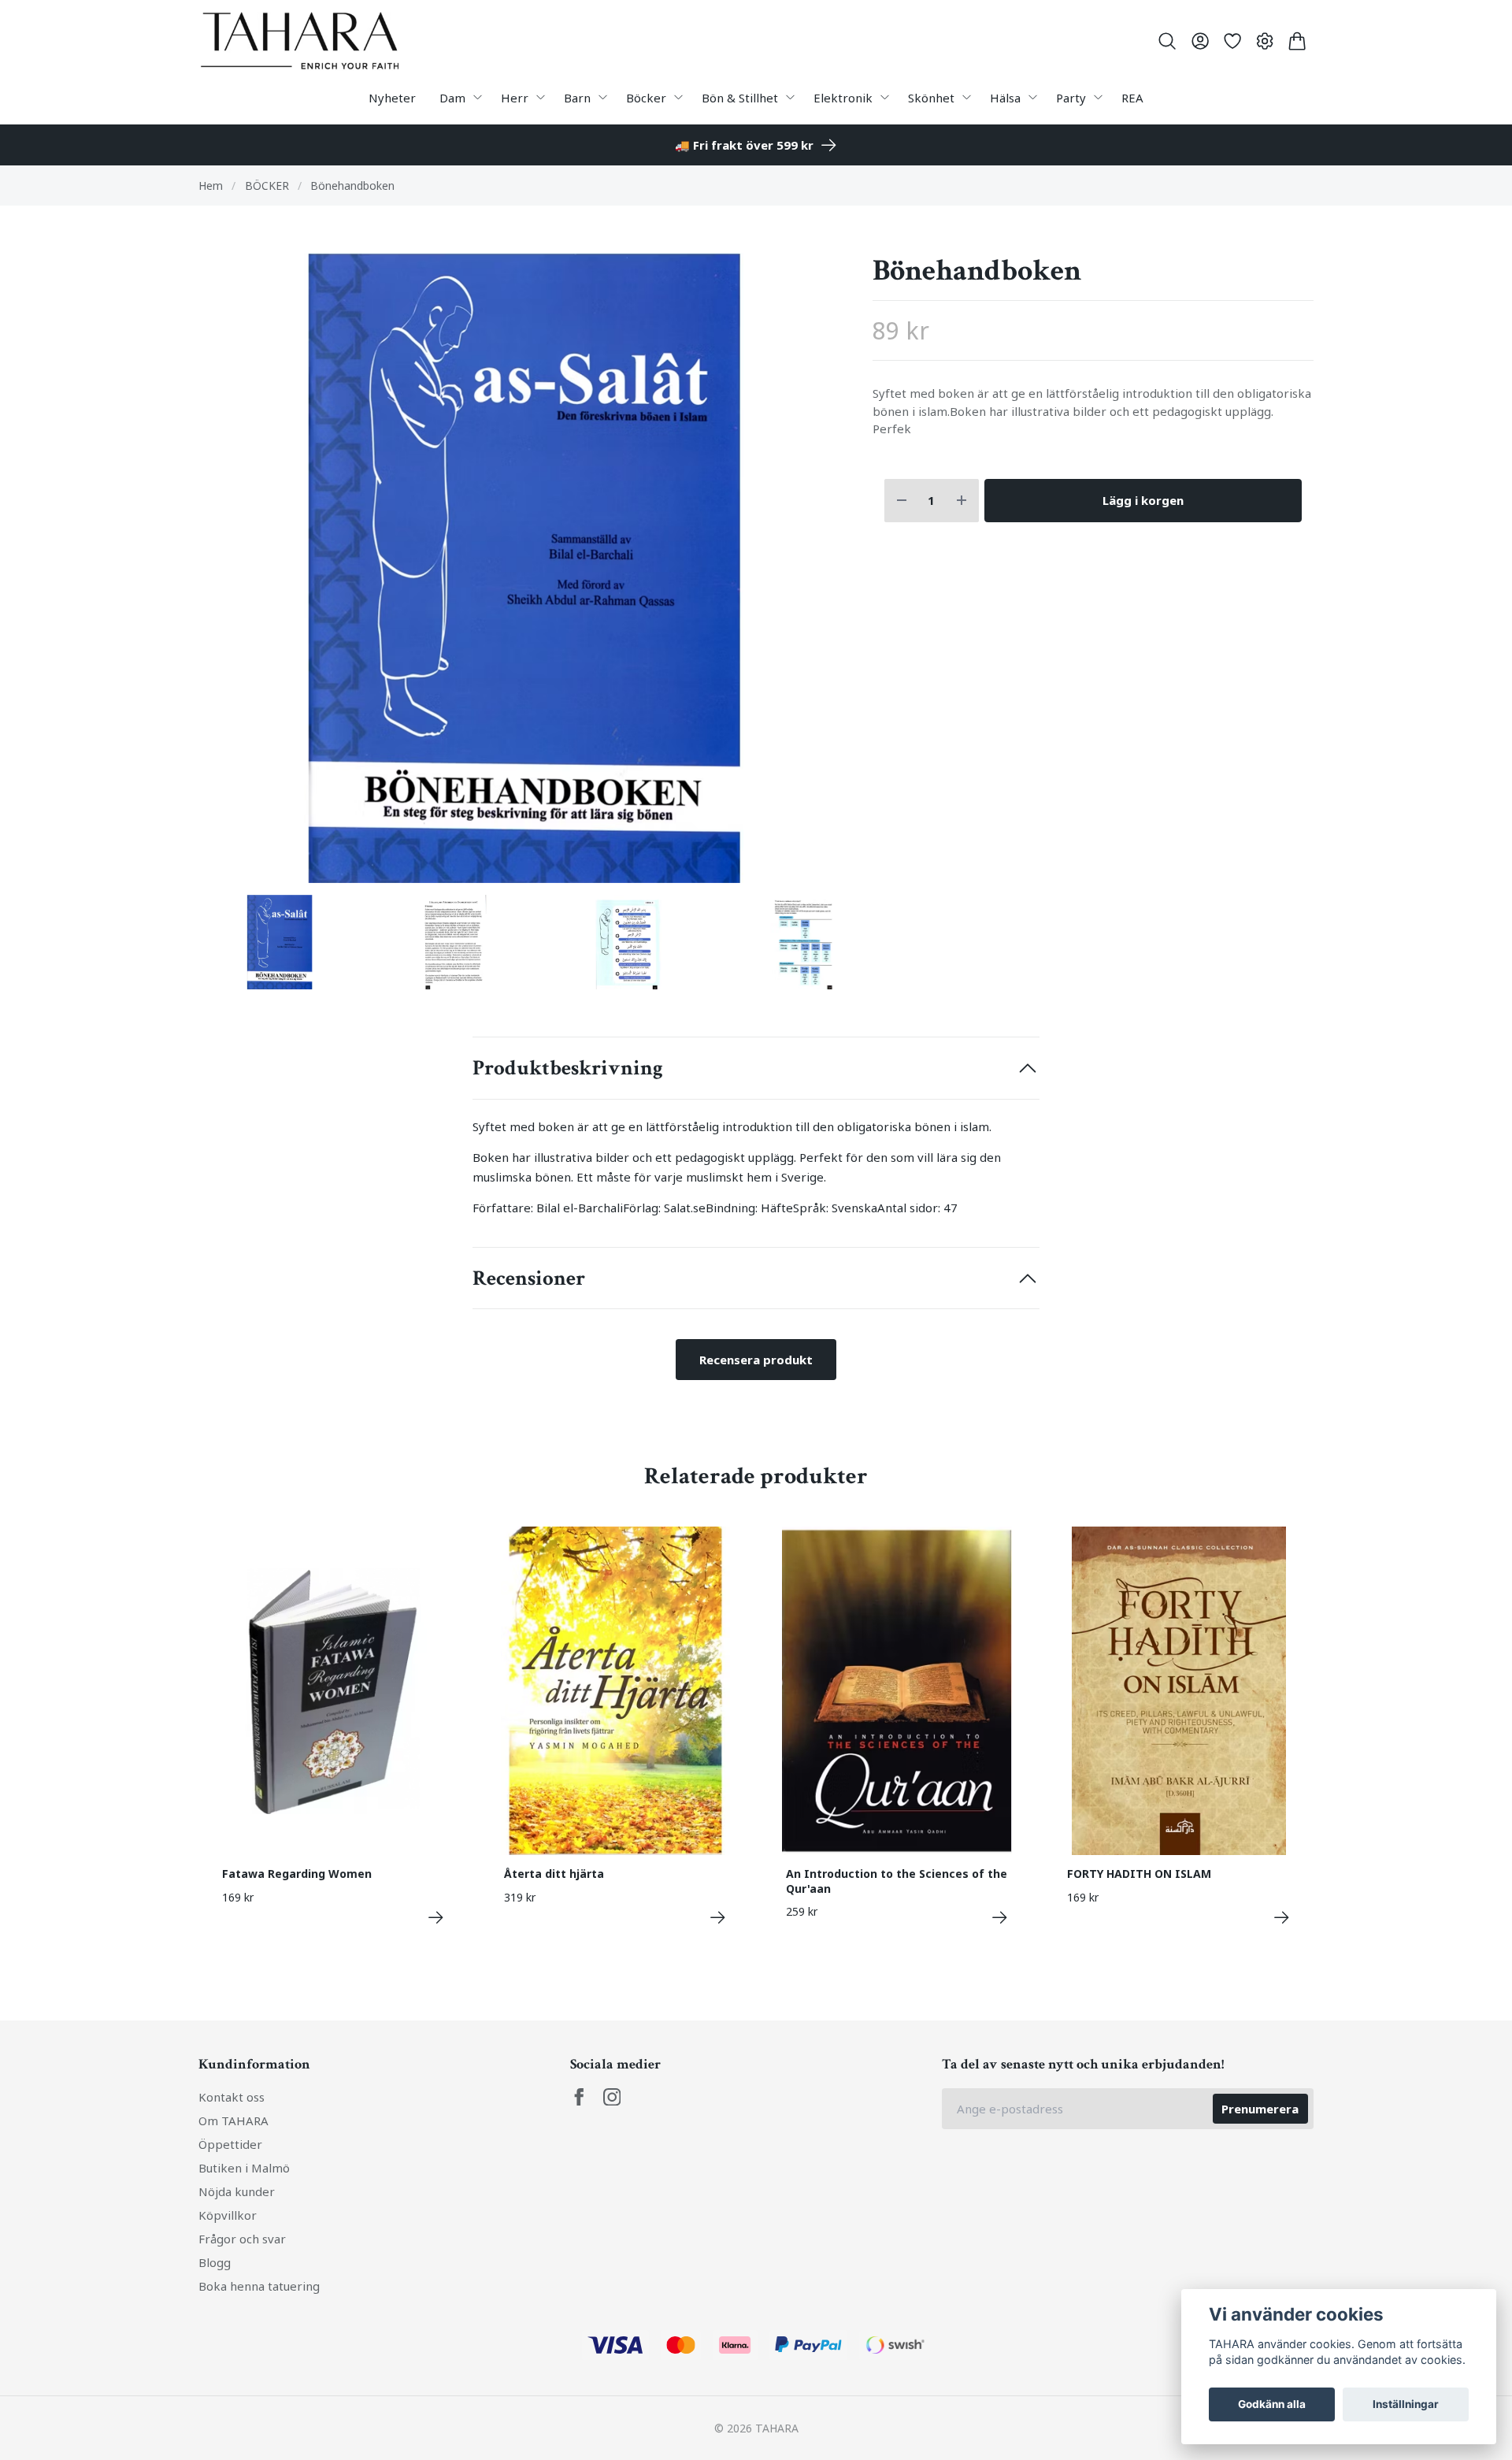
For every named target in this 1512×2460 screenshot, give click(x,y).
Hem (211, 186)
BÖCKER (267, 186)
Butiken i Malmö (244, 2168)
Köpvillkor (228, 2215)
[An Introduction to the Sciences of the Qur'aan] (1000, 1918)
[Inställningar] (1265, 41)
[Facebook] (579, 2097)
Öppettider (230, 2144)
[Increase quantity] (962, 501)
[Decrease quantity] (902, 501)
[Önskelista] (1232, 41)
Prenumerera (1260, 2109)
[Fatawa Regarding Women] (436, 1918)
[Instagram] (612, 2097)
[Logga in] (1200, 41)
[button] (823, 574)
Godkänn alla (1272, 2404)
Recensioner (529, 1278)
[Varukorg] (1297, 41)
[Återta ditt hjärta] (718, 1918)
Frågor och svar (242, 2239)
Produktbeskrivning (568, 1068)
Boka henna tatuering (259, 2286)
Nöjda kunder (237, 2191)
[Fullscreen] (524, 568)
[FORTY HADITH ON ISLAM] (1282, 1918)
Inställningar (1406, 2404)
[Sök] (1167, 41)
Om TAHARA (233, 2120)
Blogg (215, 2262)
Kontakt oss (232, 2097)
